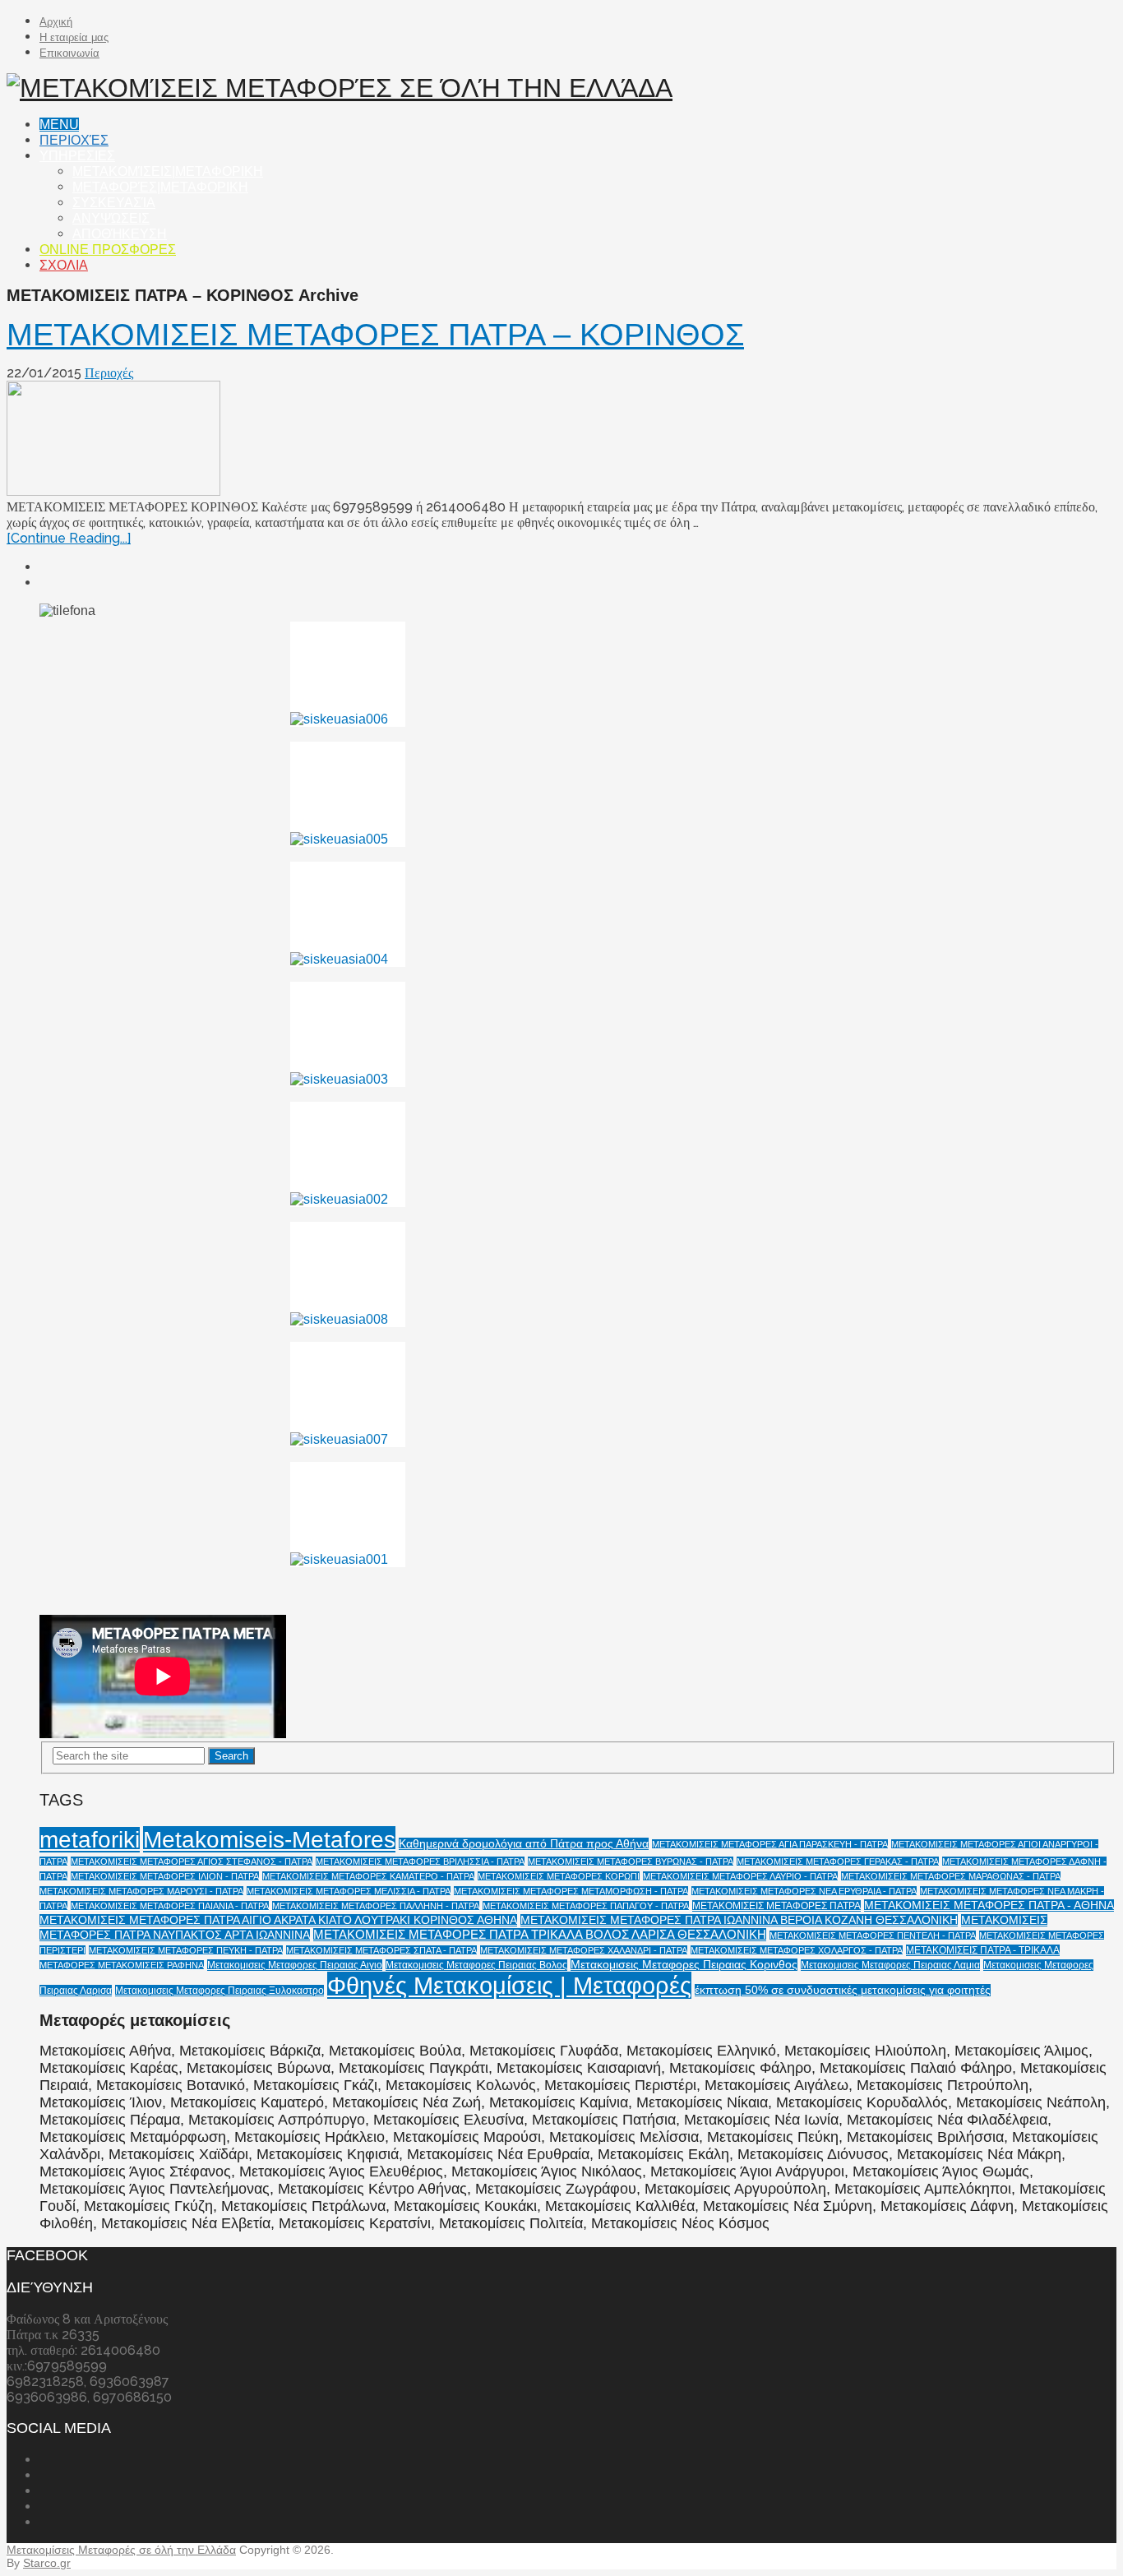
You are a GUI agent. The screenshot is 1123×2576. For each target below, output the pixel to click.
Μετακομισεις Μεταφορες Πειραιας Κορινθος (684, 1965)
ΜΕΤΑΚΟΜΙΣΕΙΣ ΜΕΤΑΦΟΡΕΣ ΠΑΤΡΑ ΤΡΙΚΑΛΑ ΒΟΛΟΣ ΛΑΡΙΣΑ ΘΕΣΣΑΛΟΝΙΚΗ (540, 1935)
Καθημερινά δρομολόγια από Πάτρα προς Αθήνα (524, 1844)
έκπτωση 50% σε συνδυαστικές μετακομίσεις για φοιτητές (843, 1990)
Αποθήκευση (120, 234)
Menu (59, 125)
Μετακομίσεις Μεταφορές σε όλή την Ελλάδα (121, 2550)
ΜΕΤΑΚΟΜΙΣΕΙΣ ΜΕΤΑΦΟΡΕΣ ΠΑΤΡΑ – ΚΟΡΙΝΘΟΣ (375, 335)
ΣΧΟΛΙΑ (64, 265)
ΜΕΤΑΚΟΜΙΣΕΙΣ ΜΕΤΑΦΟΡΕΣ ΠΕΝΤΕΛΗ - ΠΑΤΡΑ (873, 1935)
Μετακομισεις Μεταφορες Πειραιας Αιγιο (295, 1965)
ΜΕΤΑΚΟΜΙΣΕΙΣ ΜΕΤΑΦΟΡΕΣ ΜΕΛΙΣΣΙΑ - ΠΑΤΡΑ (349, 1891)
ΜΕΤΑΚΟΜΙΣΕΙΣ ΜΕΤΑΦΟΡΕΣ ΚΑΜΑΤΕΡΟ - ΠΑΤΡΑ (368, 1876)
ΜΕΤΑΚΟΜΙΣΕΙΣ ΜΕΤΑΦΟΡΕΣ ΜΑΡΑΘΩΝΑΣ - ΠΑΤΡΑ (951, 1876)
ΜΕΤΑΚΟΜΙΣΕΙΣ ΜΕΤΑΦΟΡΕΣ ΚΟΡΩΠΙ (559, 1876)
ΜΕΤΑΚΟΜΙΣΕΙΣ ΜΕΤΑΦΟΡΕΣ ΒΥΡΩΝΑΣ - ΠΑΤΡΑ (631, 1861)
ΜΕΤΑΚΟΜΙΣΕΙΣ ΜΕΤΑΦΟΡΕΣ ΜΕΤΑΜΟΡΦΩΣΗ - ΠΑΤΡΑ (571, 1891)
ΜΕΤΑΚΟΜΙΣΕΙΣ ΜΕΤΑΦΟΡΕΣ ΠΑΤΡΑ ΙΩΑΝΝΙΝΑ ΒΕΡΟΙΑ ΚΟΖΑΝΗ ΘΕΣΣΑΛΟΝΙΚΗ (739, 1920)
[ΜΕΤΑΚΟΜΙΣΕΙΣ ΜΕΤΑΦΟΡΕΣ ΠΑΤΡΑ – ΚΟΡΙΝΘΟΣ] (561, 440)
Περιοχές (74, 140)
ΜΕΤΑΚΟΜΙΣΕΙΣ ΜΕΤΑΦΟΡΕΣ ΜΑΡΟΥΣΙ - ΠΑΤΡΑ (141, 1891)
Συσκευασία (114, 203)
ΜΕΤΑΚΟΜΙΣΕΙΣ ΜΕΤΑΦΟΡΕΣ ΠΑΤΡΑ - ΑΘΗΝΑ (989, 1905)
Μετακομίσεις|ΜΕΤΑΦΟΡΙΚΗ (168, 171)
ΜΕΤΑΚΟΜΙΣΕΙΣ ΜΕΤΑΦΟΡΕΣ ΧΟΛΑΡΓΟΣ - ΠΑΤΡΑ (797, 1950)
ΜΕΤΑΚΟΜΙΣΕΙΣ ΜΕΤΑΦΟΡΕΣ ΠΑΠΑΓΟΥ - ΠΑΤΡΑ (586, 1906)
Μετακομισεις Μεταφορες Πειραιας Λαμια (890, 1965)
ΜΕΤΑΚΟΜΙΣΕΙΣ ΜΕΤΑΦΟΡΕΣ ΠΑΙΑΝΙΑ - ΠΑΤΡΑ (170, 1906)
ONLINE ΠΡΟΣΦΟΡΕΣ (108, 250)
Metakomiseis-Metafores (269, 1839)
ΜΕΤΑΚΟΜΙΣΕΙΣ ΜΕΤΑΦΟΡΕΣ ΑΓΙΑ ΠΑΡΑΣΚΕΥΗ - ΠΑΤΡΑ (770, 1844)
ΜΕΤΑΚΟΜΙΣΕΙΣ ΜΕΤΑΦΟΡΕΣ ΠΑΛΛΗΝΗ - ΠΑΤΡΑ (376, 1906)
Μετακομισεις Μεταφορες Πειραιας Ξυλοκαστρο (220, 1991)
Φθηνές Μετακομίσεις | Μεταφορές (509, 1985)
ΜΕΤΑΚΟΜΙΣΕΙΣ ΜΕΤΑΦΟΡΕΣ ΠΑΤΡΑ (776, 1906)
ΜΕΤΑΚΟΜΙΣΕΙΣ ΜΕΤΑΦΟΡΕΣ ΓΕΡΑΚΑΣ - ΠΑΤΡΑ (838, 1861)
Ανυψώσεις (111, 218)
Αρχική (56, 22)
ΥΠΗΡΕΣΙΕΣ (77, 156)
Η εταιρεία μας (74, 37)
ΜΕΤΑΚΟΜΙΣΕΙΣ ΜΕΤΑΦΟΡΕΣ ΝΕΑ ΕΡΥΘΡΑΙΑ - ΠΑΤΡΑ (804, 1891)
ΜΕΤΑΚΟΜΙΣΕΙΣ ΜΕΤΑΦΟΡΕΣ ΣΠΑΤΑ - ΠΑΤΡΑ (381, 1950)
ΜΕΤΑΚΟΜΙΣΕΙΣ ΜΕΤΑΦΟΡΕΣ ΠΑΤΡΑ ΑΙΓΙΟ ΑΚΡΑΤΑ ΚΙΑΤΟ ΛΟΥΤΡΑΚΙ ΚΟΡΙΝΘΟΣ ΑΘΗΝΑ (278, 1920)
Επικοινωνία (69, 53)
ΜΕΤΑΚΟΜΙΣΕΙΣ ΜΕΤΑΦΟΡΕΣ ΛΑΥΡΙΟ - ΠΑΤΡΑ (740, 1876)
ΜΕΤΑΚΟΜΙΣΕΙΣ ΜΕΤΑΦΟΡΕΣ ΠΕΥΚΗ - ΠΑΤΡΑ (186, 1950)
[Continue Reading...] (69, 538)
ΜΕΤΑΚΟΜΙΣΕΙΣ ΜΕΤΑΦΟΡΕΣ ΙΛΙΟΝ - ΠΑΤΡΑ (165, 1876)
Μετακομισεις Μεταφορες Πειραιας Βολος (476, 1965)
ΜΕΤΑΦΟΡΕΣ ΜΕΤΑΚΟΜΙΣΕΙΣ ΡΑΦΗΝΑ (122, 1965)
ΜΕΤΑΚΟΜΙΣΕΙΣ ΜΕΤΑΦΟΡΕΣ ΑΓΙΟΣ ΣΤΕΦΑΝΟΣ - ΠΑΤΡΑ (192, 1861)
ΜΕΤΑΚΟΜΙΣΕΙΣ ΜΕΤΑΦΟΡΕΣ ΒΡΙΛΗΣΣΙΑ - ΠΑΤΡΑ (420, 1861)
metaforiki (90, 1840)
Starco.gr (47, 2563)
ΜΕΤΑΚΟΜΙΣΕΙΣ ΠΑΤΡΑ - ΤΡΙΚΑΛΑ (983, 1950)
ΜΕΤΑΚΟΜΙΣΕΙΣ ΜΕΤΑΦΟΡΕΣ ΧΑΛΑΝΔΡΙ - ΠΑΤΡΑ (584, 1950)
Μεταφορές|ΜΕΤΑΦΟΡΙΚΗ (160, 187)
